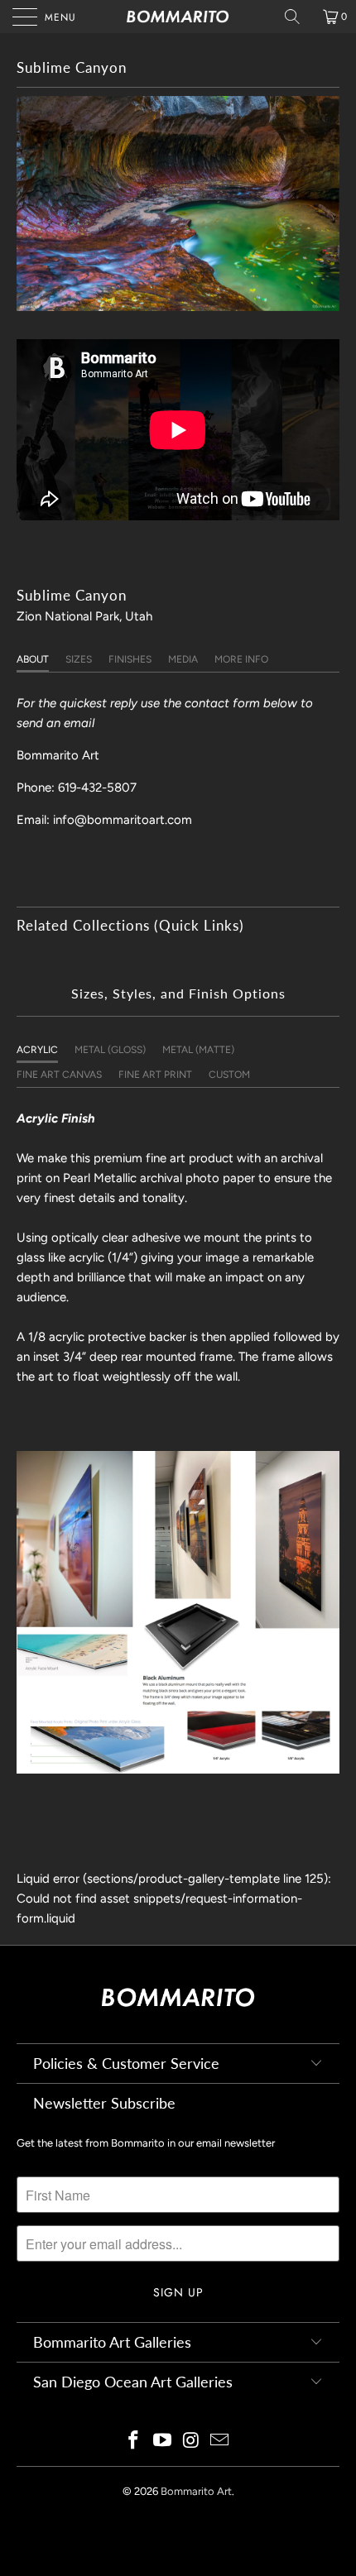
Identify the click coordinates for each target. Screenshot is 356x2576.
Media (183, 659)
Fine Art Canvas (59, 1075)
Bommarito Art (196, 2491)
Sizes (79, 659)
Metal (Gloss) (110, 1050)
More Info (241, 659)
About (33, 659)
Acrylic (37, 1050)
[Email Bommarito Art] (220, 2442)
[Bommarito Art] (178, 17)
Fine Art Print (155, 1075)
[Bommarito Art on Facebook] (134, 2442)
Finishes (130, 659)
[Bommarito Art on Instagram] (192, 2442)
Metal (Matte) (198, 1050)
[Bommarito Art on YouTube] (163, 2442)
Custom (229, 1075)
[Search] (298, 17)
